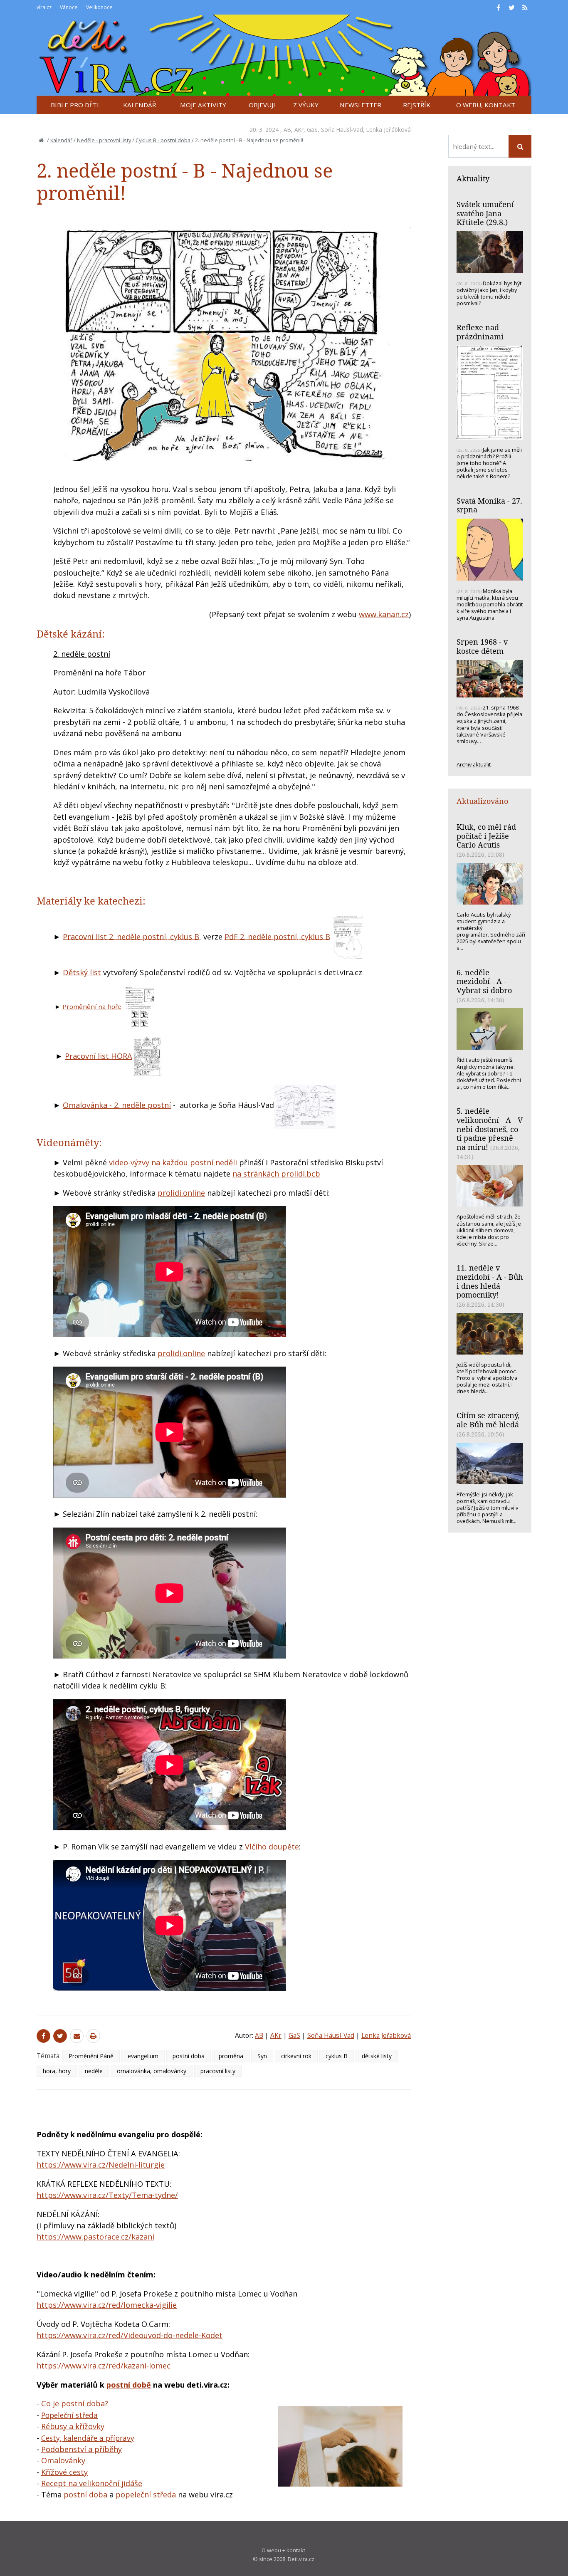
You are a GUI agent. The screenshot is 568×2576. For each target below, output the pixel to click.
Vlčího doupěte (272, 1847)
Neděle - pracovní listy (104, 140)
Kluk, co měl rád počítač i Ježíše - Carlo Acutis (486, 836)
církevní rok (296, 2056)
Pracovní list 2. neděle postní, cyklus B (131, 936)
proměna (231, 2056)
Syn (262, 2056)
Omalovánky (63, 2460)
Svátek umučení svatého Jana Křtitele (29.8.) (485, 213)
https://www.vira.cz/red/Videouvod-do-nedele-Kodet (130, 2335)
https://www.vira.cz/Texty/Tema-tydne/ (107, 2195)
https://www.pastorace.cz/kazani (95, 2237)
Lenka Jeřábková (389, 130)
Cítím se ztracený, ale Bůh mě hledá (488, 1420)
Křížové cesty (64, 2472)
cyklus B (337, 2056)
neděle (94, 2071)
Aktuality (473, 178)
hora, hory (57, 2071)
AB (287, 130)
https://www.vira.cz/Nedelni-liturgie (101, 2165)
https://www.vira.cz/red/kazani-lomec (104, 2366)
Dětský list (82, 972)
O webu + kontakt (283, 2550)
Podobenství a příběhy (81, 2449)
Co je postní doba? (75, 2403)
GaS (312, 130)
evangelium (143, 2056)
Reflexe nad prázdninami (480, 332)
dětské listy (377, 2056)
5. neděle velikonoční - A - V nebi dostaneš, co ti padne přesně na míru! (490, 1129)
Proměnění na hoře (92, 1006)
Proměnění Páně (91, 2056)
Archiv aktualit (474, 764)
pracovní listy (218, 2071)
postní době (129, 2385)
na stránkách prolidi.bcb (276, 1174)
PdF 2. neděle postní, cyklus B (277, 936)
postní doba (189, 2056)
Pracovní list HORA (99, 1056)
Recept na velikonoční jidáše (92, 2483)
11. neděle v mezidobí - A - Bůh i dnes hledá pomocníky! (490, 1281)
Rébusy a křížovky (73, 2426)
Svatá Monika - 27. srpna (489, 505)
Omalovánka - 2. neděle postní (117, 1105)
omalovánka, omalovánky (152, 2071)
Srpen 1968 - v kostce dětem (482, 646)
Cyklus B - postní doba (164, 140)
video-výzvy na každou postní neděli (174, 1162)
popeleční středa (146, 2494)
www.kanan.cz (384, 614)
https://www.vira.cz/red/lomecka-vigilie (107, 2305)
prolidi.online (181, 1193)
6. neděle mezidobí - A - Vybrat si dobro (484, 981)
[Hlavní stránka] (41, 140)
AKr (299, 130)
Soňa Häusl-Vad (342, 130)
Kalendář (61, 140)
